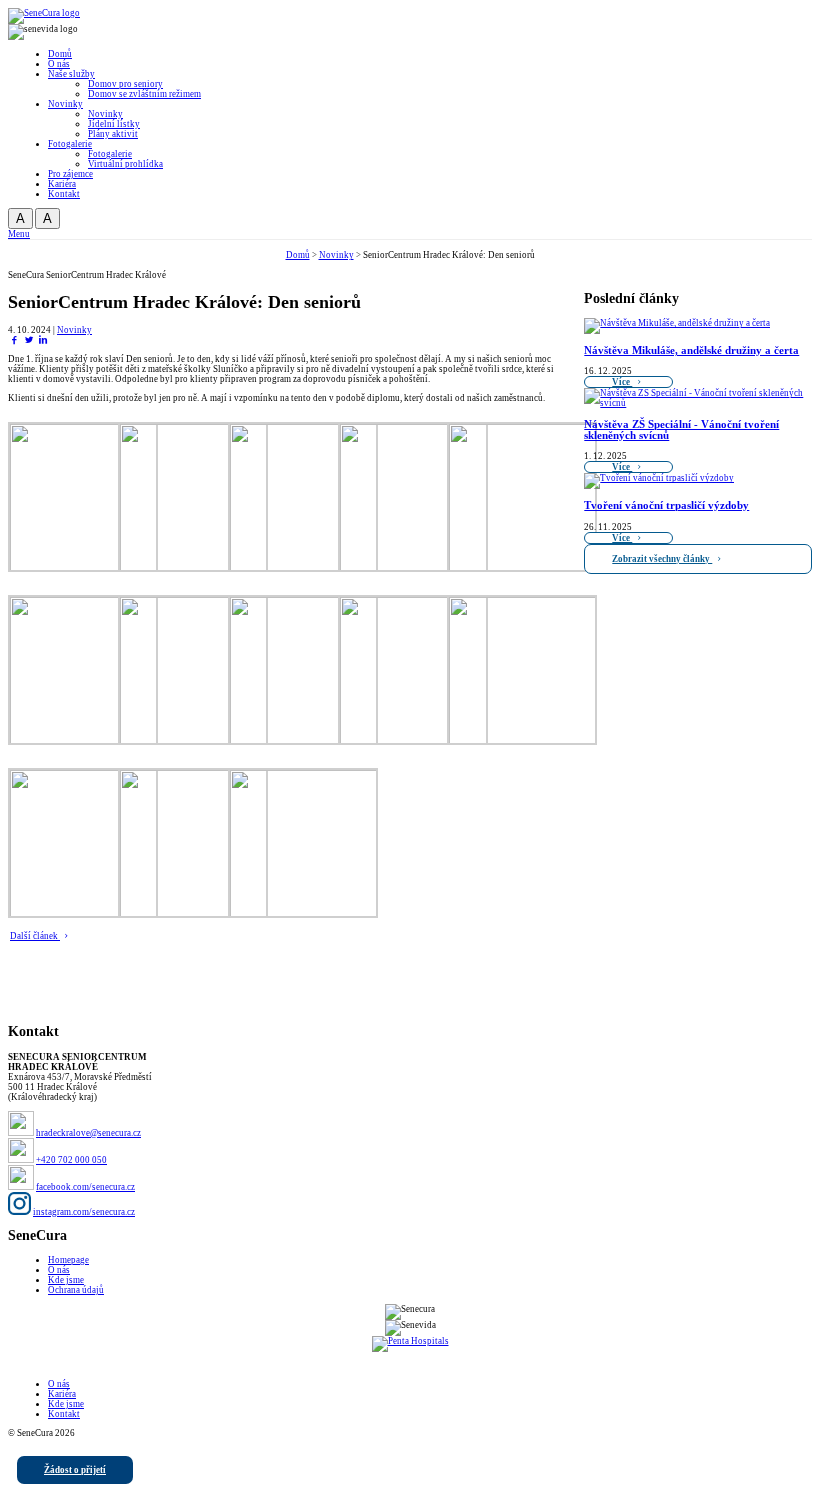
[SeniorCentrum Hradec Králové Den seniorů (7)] (193, 744)
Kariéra (62, 1394)
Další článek (35, 936)
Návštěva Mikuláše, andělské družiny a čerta (691, 350)
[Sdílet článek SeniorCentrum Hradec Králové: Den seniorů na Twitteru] (29, 340)
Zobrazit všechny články (662, 559)
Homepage (68, 1260)
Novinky (336, 255)
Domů (298, 255)
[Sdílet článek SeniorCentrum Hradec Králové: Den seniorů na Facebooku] (14, 340)
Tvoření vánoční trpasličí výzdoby (666, 505)
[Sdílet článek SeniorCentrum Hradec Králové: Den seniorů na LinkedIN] (43, 340)
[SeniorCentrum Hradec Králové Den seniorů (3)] (303, 571)
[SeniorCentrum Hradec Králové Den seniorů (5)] (522, 571)
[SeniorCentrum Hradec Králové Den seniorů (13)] (303, 917)
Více (622, 382)
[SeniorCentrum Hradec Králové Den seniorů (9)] (413, 744)
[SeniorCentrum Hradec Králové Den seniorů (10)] (522, 744)
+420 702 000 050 (71, 1160)
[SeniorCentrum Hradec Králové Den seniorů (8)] (303, 744)
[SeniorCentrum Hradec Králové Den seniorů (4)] (413, 571)
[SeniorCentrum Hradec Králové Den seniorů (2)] (193, 571)
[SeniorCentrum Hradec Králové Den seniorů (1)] (83, 571)
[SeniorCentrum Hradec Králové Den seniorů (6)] (83, 744)
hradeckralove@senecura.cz (88, 1133)
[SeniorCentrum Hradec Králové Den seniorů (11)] (83, 917)
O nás (59, 1270)
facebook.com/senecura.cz (85, 1187)
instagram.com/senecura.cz (84, 1212)
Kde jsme (66, 1280)
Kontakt (64, 1414)
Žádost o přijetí (75, 1470)
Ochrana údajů (76, 1290)
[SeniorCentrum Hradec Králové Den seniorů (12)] (193, 917)
